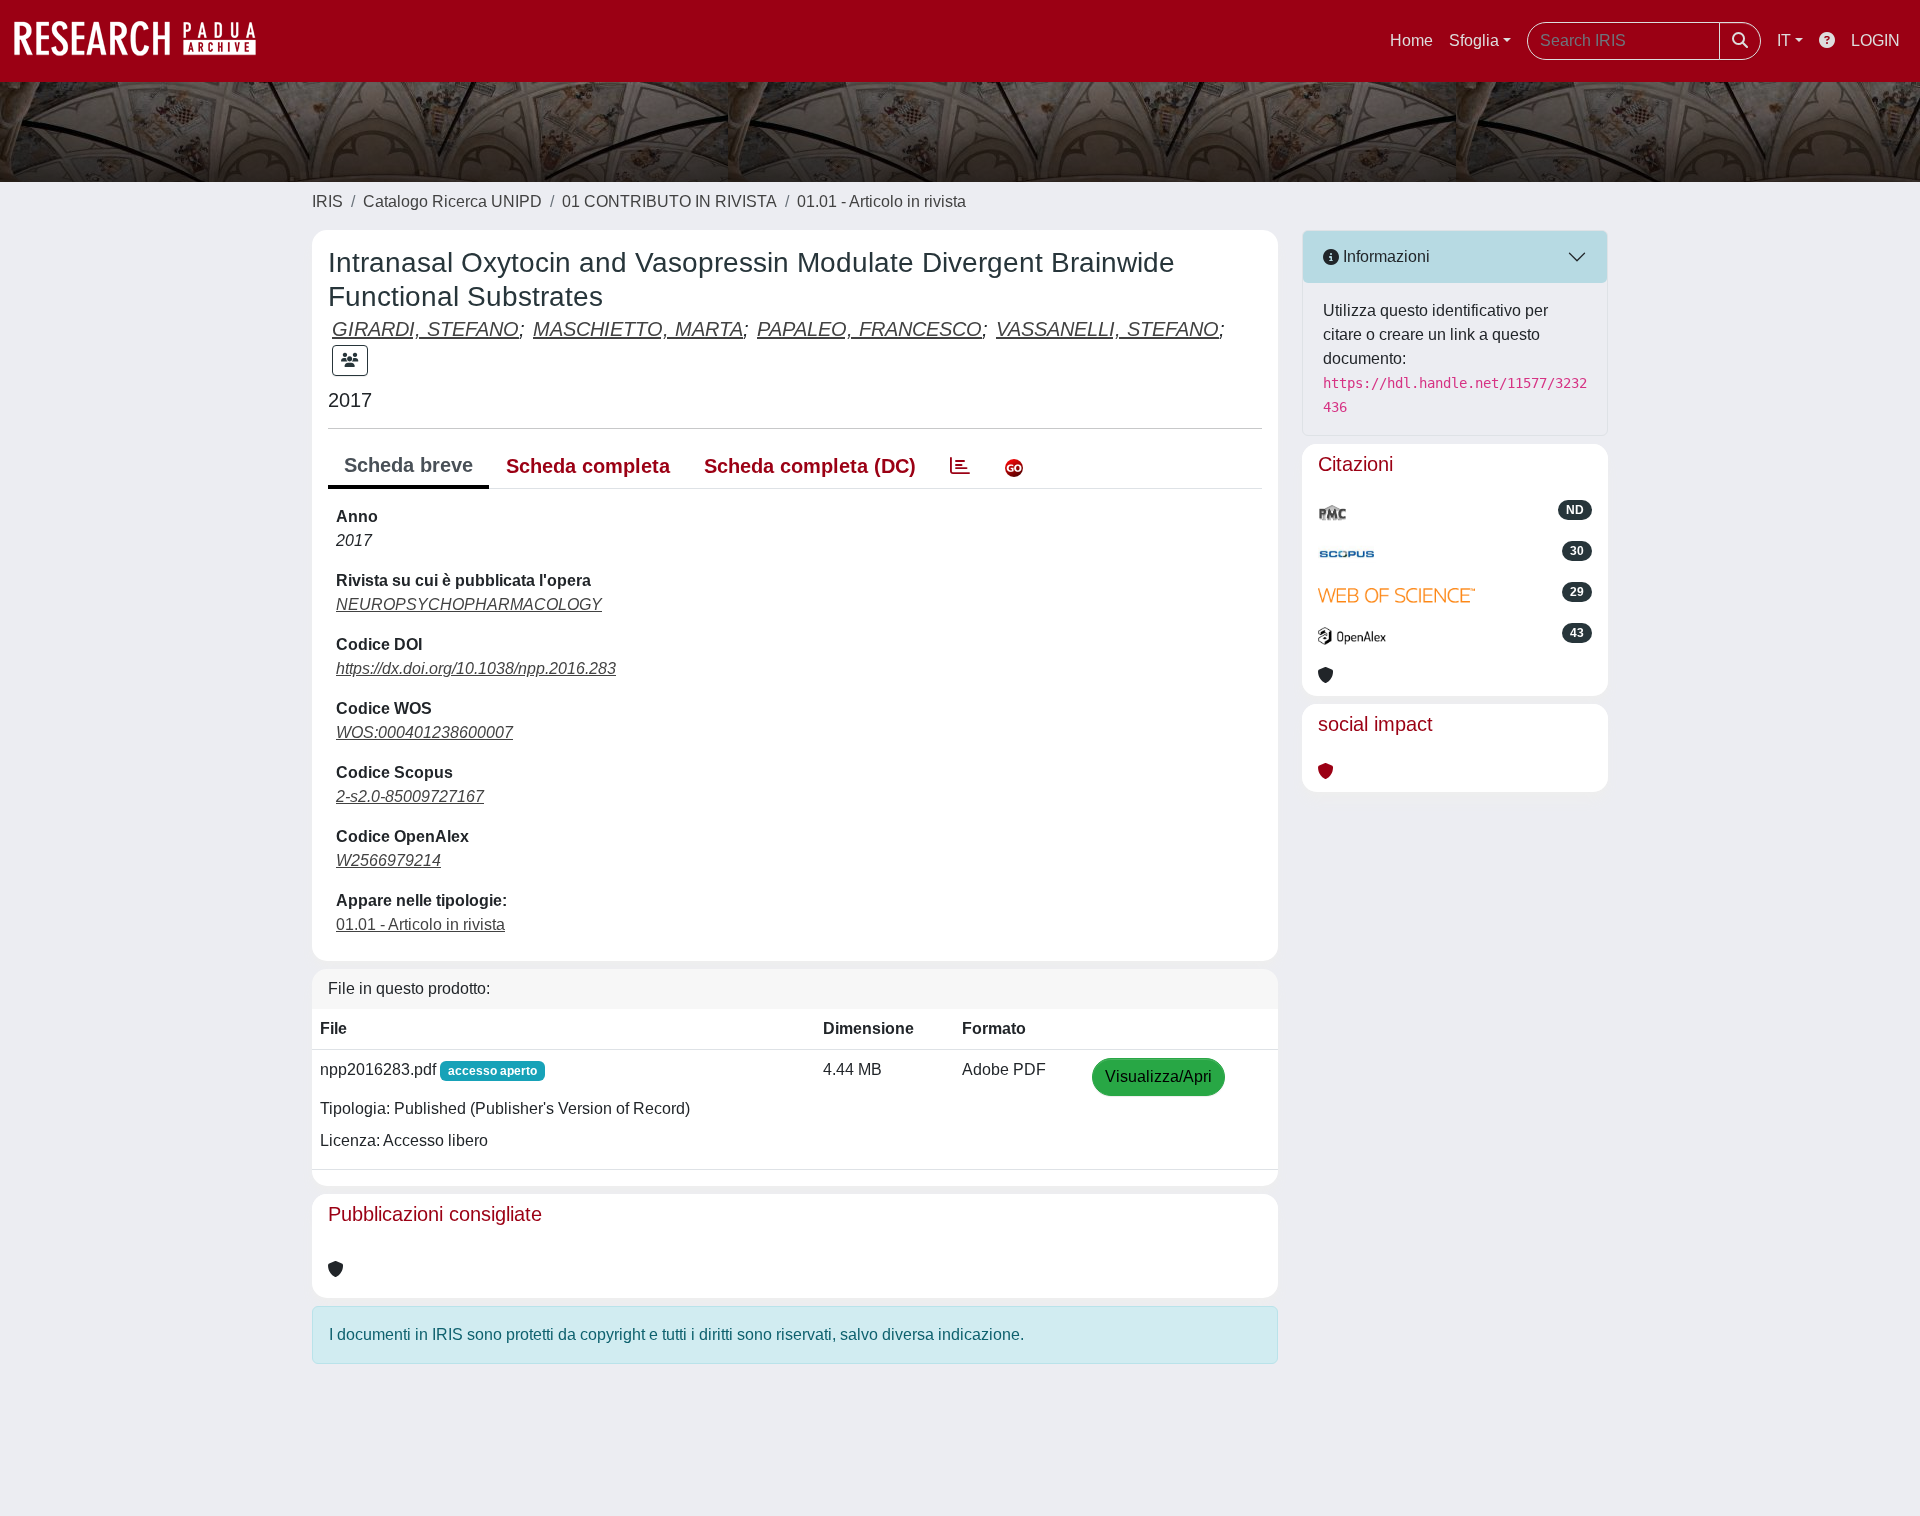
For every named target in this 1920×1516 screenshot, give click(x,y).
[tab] (960, 466)
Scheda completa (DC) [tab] (810, 466)
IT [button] (1784, 40)
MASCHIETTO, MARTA (638, 329)
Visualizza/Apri (1158, 1076)
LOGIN (1875, 40)
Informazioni (1384, 256)
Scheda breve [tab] (408, 465)
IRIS (327, 201)
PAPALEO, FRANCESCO (869, 329)
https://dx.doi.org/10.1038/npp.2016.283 (476, 668)
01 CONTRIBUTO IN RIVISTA (669, 201)
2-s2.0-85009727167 (410, 796)
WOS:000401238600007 (424, 732)
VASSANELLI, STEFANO (1107, 329)
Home (1411, 40)
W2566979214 (388, 860)
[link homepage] (145, 41)
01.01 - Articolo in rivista (881, 201)
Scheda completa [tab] (588, 466)
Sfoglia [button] (1474, 40)
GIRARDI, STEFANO (425, 329)
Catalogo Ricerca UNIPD (452, 201)
